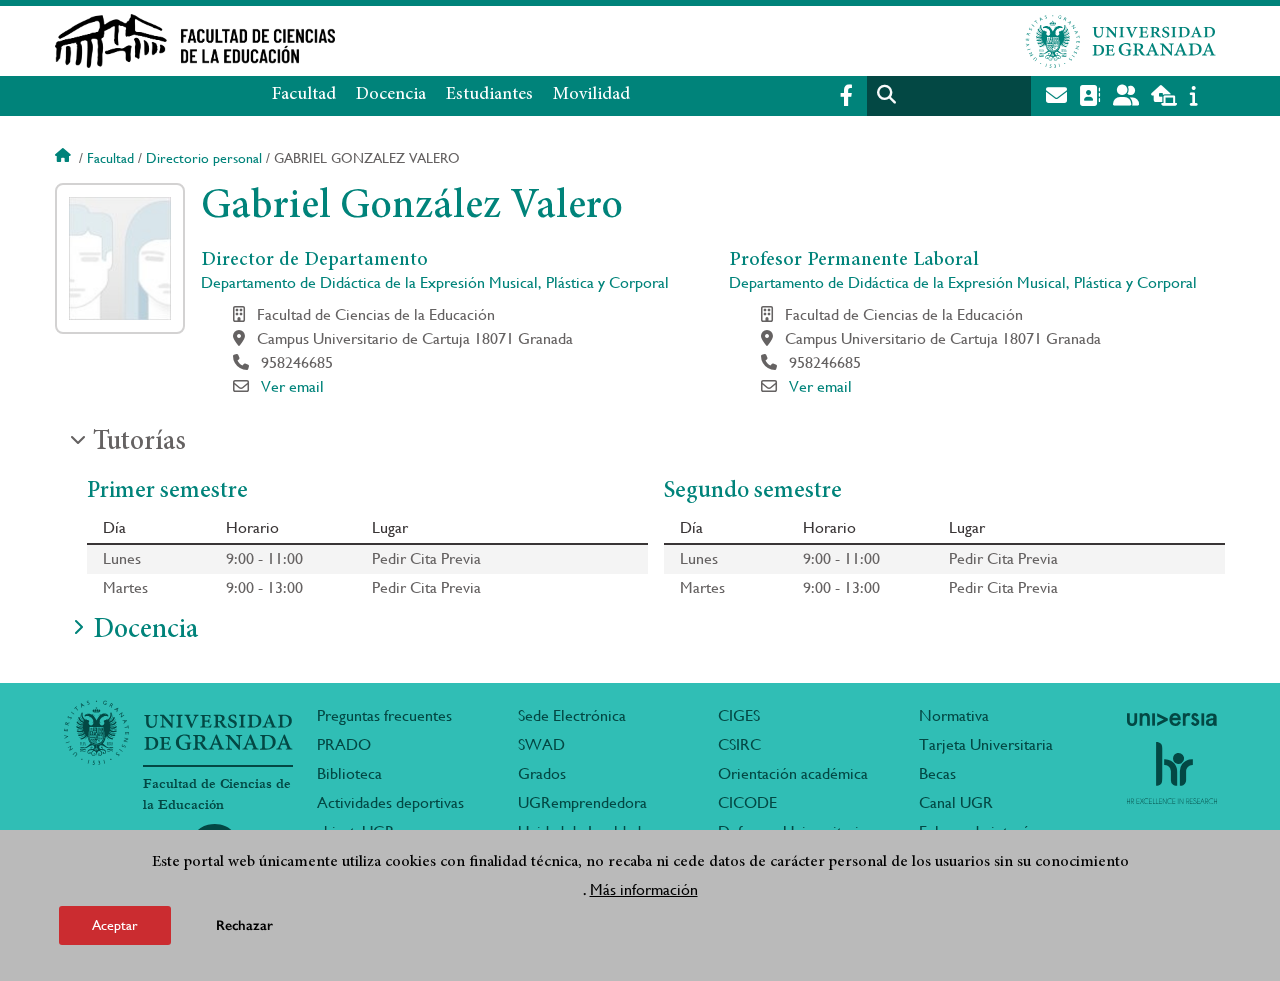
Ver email (292, 386)
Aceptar (115, 925)
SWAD (541, 744)
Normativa (954, 715)
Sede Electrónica (572, 715)
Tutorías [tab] (139, 443)
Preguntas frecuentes (384, 715)
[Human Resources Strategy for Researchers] (1172, 773)
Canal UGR (956, 802)
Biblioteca (349, 773)
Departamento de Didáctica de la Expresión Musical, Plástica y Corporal (435, 282)
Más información (644, 889)
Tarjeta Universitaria (986, 744)
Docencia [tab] (145, 631)
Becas (937, 773)
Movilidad (591, 95)
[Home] (443, 41)
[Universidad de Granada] (1121, 41)
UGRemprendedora (582, 802)
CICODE (747, 802)
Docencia (391, 95)
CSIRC (739, 744)
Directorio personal (204, 158)
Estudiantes (489, 95)
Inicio (65, 158)
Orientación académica (793, 773)
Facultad (304, 95)
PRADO (344, 744)
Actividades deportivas (390, 802)
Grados (542, 773)
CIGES (739, 715)
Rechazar (244, 925)
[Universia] (1172, 719)
